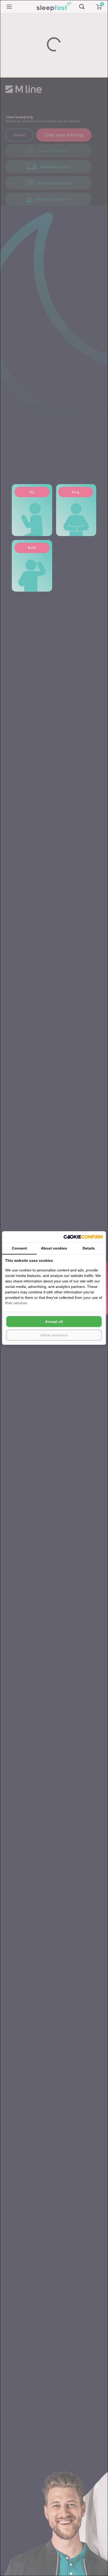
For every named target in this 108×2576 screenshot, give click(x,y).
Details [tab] (89, 1248)
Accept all (54, 1322)
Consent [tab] (19, 1248)
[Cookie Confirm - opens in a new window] (83, 1237)
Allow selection (54, 1335)
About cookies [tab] (54, 1248)
